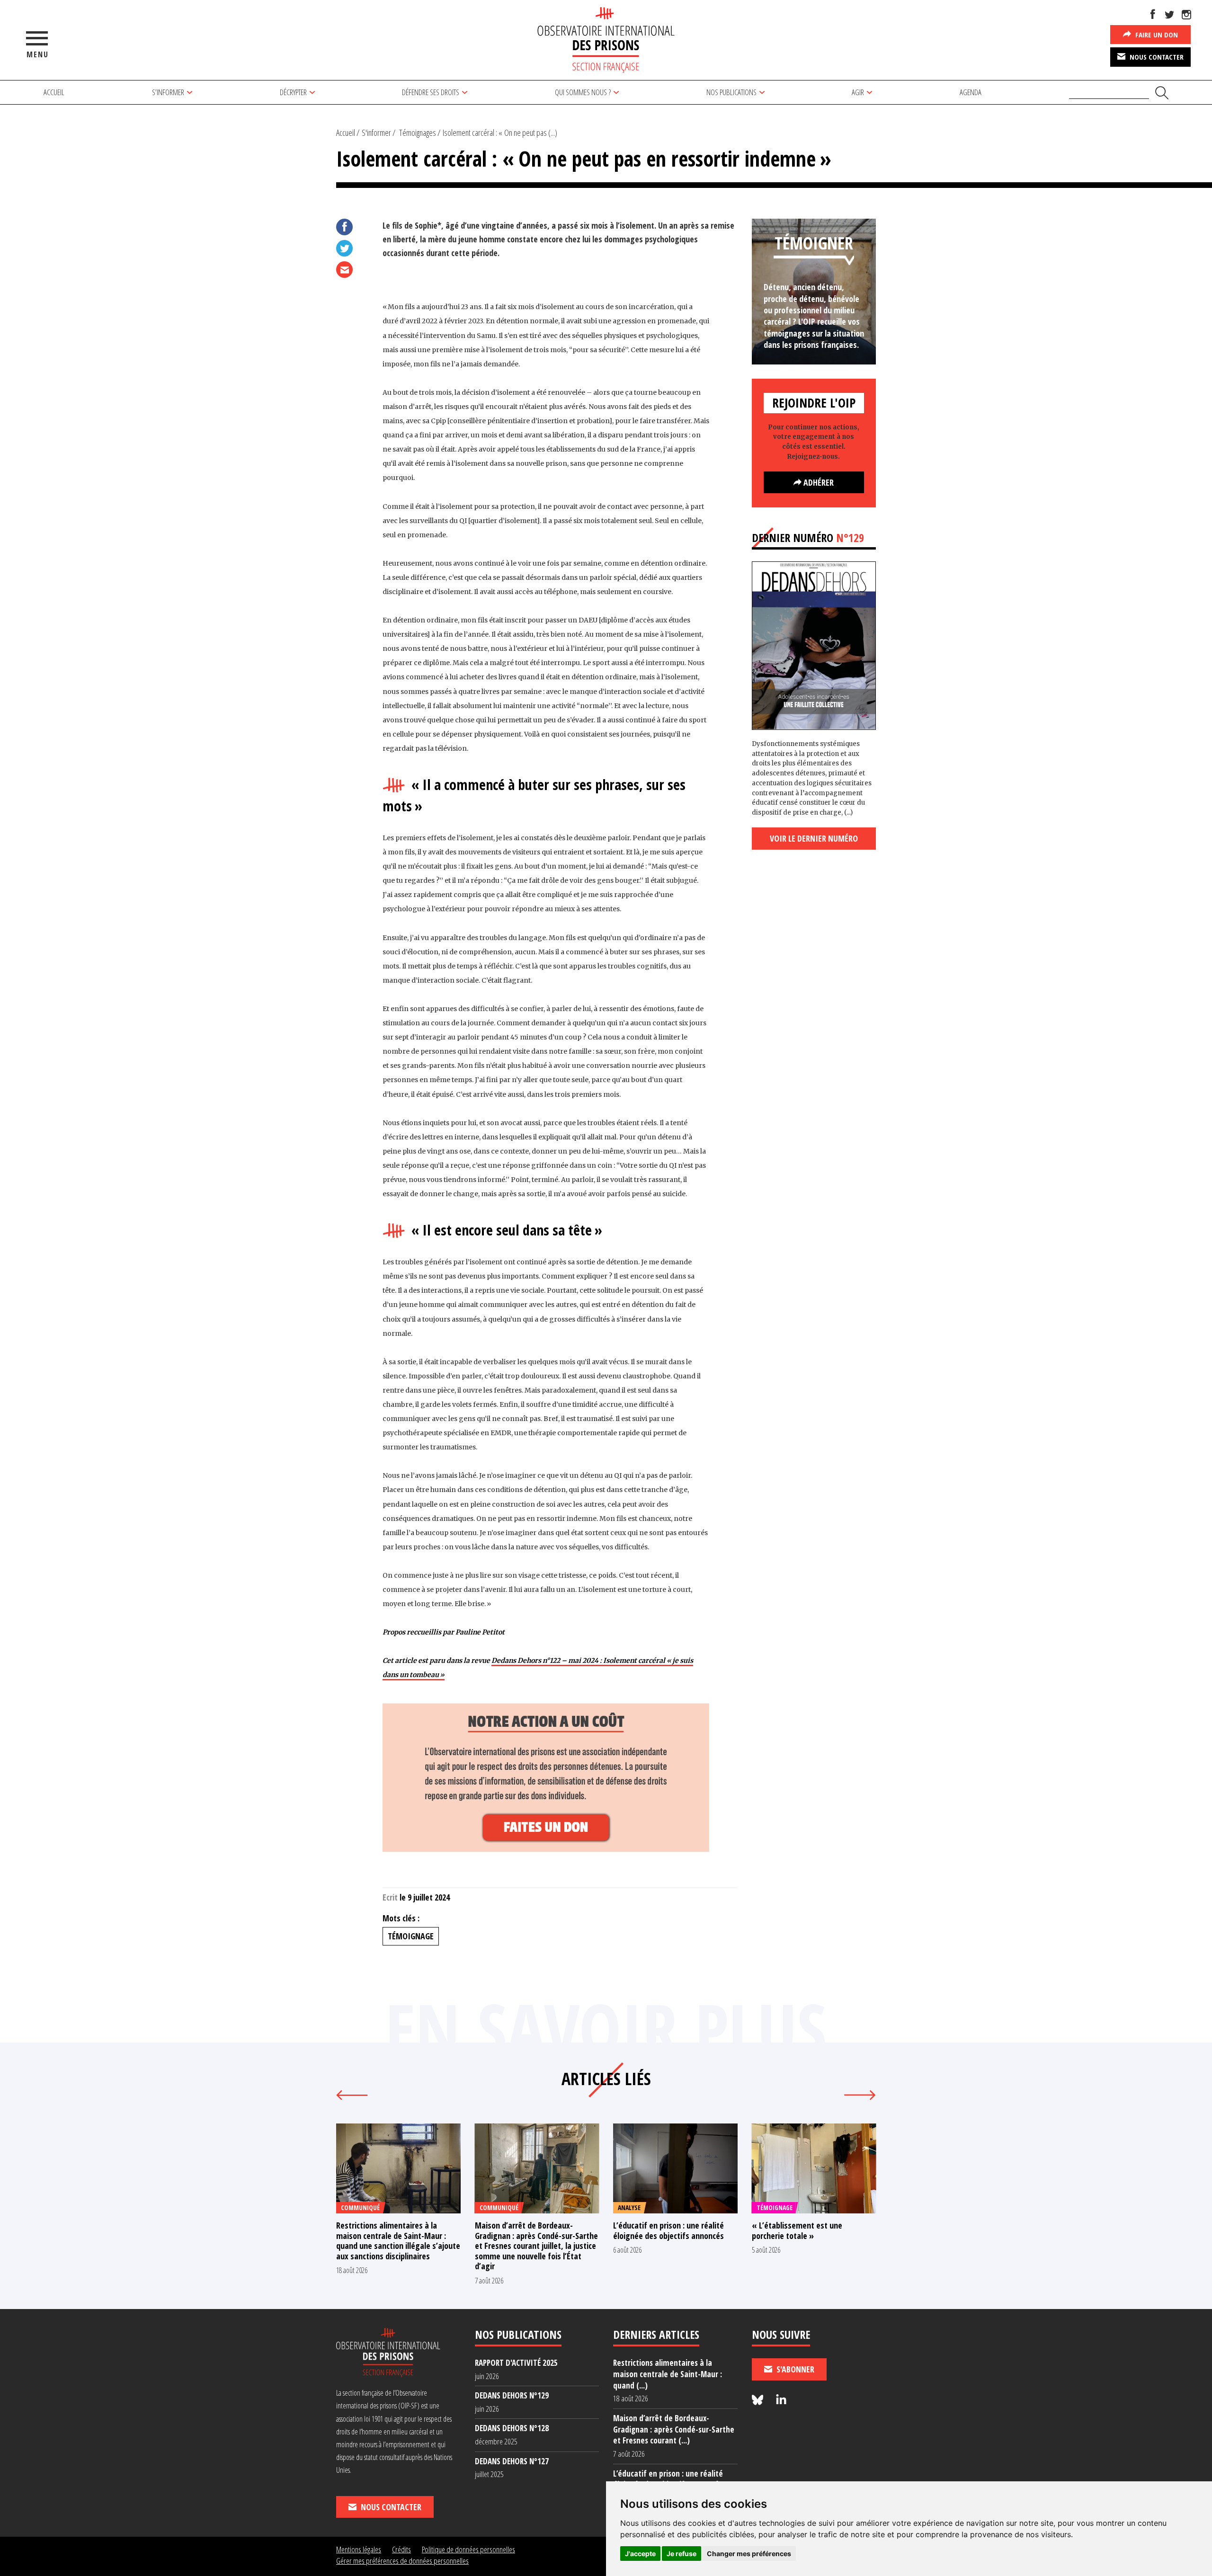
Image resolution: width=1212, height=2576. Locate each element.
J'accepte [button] (640, 2554)
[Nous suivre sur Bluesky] (759, 2400)
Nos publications (731, 92)
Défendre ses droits (431, 92)
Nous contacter (1156, 57)
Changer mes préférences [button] (749, 2554)
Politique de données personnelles (468, 2549)
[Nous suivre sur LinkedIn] (781, 2400)
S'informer (376, 133)
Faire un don (1156, 35)
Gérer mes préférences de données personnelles (402, 2561)
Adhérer (818, 482)
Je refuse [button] (682, 2554)
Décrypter (293, 92)
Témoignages (418, 133)
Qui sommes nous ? (583, 92)
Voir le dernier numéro (814, 838)
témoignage (411, 1936)
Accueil (54, 92)
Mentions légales (359, 2549)
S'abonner (794, 2369)
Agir (858, 92)
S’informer (168, 92)
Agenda (971, 92)
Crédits (401, 2549)
